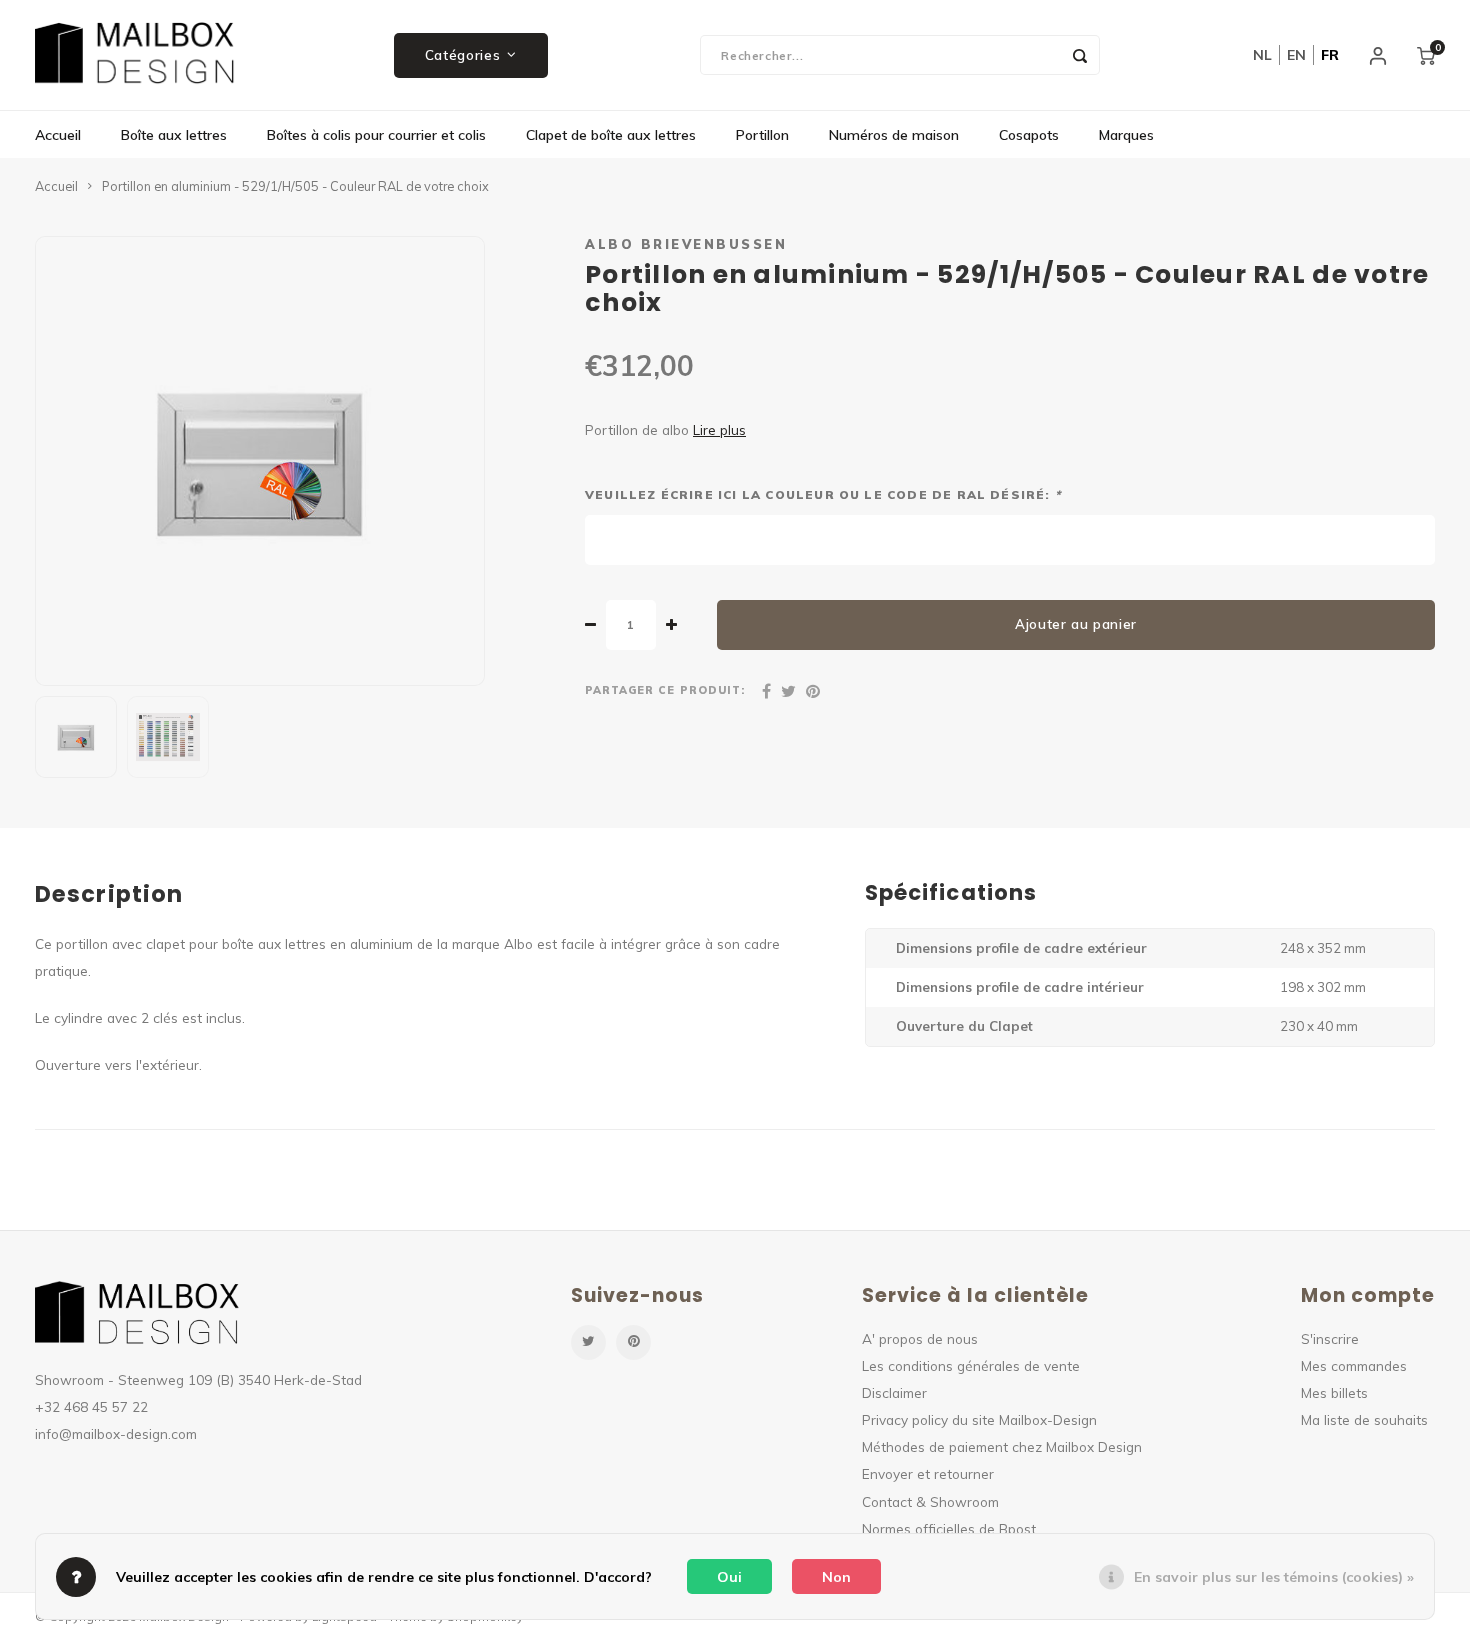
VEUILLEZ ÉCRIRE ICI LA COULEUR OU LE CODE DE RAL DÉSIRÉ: (823, 494)
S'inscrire (1330, 1338)
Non (836, 1577)
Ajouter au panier (1076, 624)
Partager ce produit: (665, 690)
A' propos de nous (920, 1338)
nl (1262, 55)
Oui (729, 1577)
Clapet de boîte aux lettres (611, 135)
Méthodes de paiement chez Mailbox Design (1002, 1446)
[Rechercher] (1080, 55)
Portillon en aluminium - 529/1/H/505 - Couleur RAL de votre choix (295, 186)
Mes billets (1334, 1392)
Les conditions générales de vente (971, 1365)
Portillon (762, 135)
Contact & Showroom (930, 1501)
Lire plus (719, 429)
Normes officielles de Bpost (949, 1528)
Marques (1126, 135)
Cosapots (1029, 135)
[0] (1426, 55)
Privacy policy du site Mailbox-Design (979, 1419)
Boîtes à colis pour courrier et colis (376, 135)
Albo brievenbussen (686, 244)
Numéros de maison (894, 135)
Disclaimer (894, 1392)
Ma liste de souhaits (1364, 1419)
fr (1330, 55)
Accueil (58, 135)
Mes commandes (1354, 1365)
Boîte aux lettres (174, 135)
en (1296, 55)
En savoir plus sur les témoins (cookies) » (1274, 1577)
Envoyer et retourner (928, 1473)
